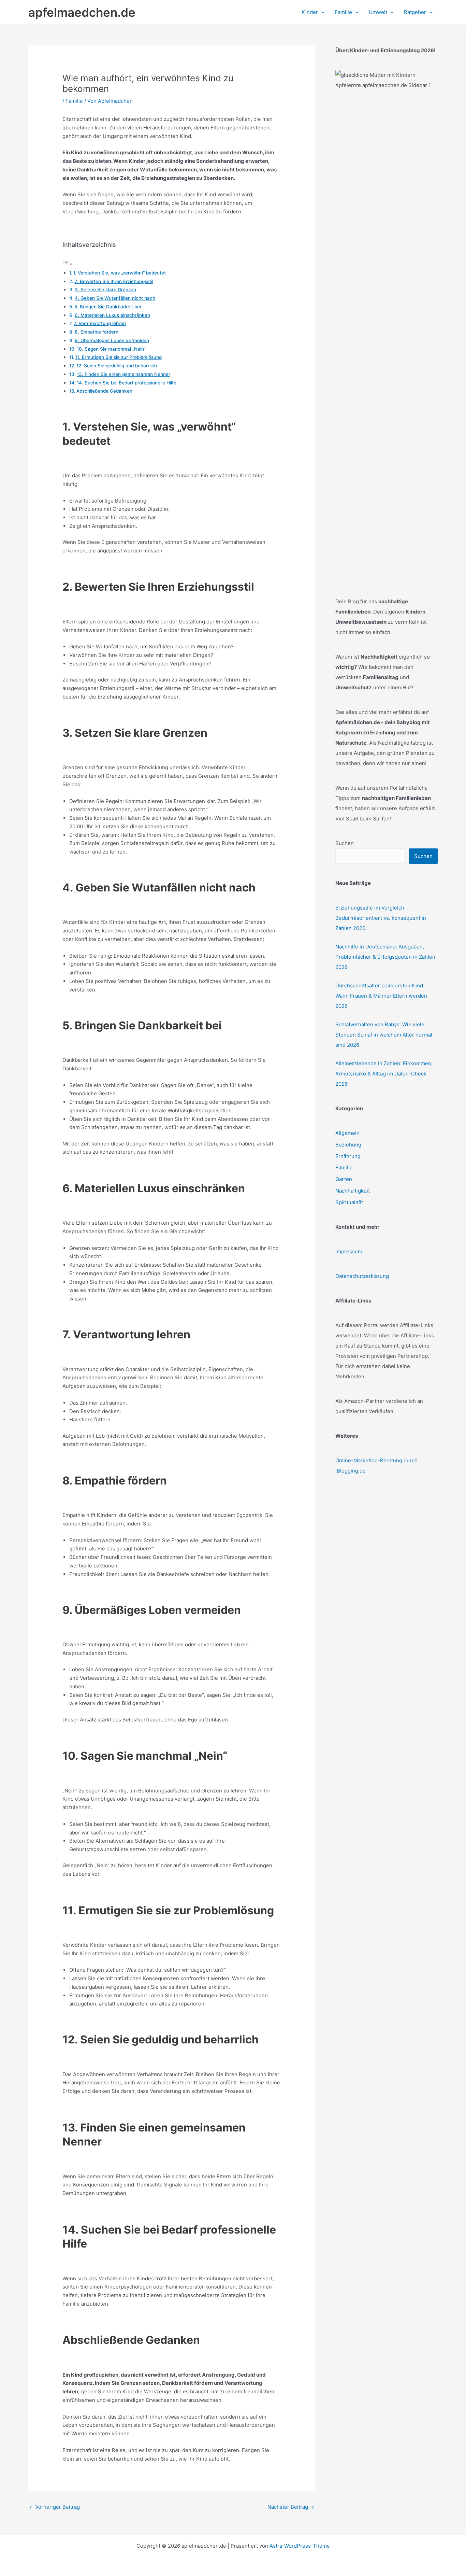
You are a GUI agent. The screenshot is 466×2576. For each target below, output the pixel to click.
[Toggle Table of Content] (68, 264)
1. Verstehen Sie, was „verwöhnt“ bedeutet (120, 273)
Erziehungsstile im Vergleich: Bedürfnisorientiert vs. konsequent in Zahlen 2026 (381, 918)
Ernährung (348, 1156)
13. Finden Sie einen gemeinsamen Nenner (123, 374)
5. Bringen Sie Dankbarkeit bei (108, 307)
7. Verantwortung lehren (100, 323)
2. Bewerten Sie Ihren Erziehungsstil (114, 281)
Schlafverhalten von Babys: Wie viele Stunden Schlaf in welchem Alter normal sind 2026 (384, 1035)
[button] (321, 12)
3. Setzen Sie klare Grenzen (105, 290)
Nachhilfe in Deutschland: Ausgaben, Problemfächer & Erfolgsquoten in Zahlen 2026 (385, 957)
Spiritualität (349, 1202)
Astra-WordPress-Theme (300, 2546)
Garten (344, 1179)
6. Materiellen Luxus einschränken (112, 315)
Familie (74, 101)
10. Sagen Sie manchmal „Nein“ (111, 349)
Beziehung (348, 1145)
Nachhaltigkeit (353, 1191)
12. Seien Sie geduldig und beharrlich (117, 366)
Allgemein (347, 1133)
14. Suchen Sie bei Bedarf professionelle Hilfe (127, 383)
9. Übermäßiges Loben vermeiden (112, 340)
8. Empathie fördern (97, 332)
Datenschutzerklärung (362, 1276)
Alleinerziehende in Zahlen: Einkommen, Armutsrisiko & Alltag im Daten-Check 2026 (384, 1074)
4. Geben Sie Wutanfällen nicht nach (115, 298)
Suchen (345, 843)
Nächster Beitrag (291, 2507)
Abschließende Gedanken (104, 391)
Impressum (349, 1251)
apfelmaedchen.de (82, 12)
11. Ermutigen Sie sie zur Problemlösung (119, 357)
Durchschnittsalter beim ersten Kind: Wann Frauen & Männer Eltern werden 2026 (381, 996)
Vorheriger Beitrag (54, 2507)
